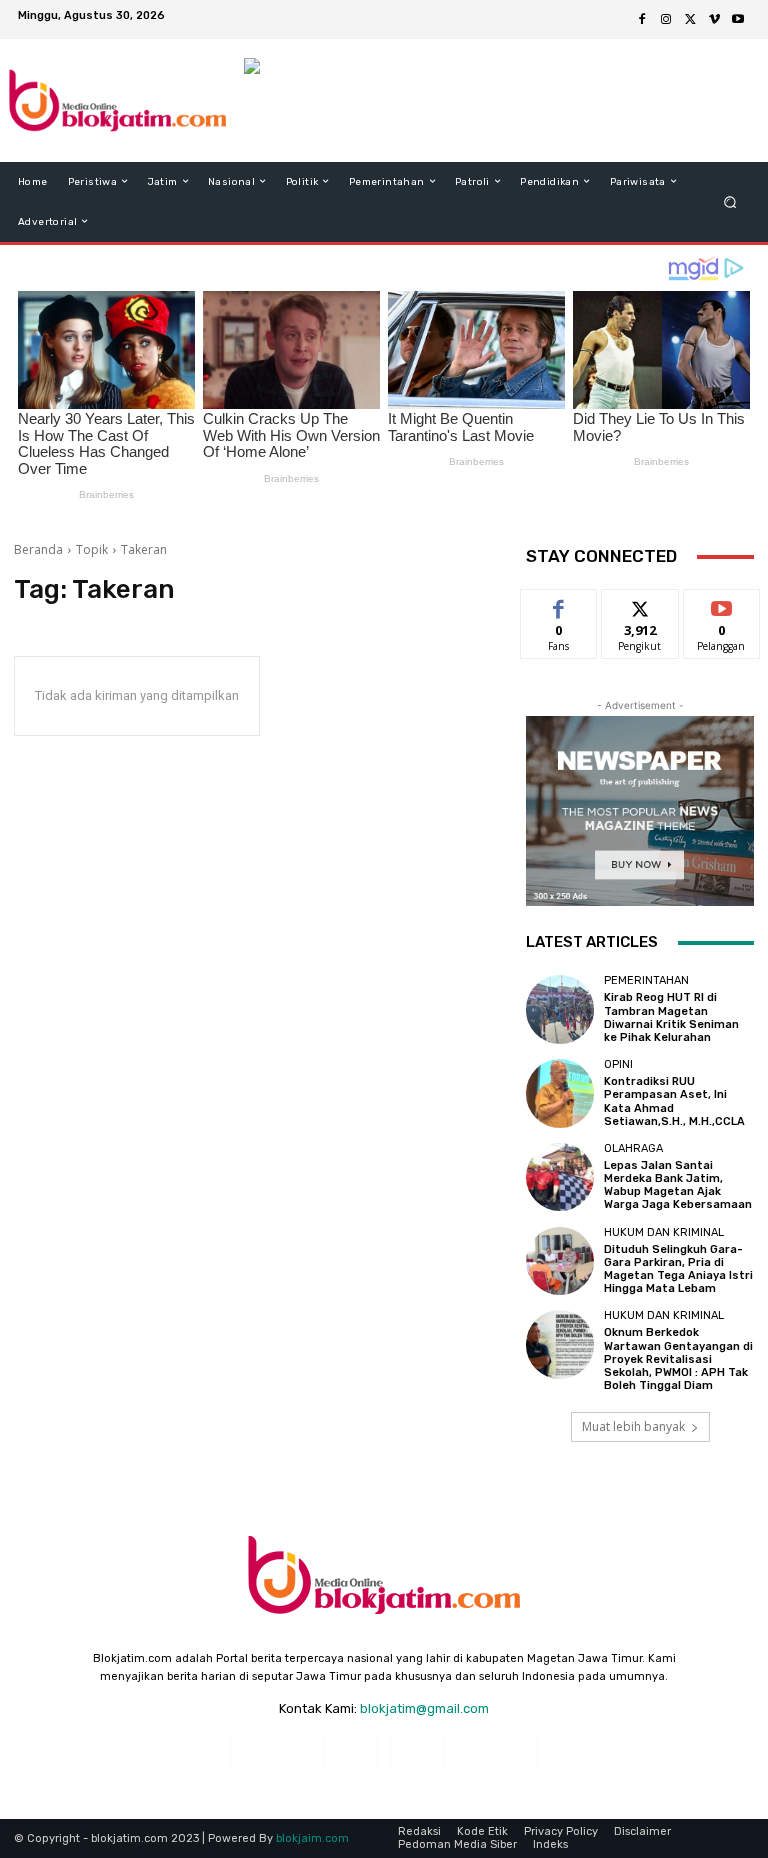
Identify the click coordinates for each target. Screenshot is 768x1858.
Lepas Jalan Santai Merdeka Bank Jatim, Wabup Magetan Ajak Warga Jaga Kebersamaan (678, 1185)
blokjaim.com (312, 1838)
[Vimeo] (714, 20)
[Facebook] (642, 20)
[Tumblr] (463, 1752)
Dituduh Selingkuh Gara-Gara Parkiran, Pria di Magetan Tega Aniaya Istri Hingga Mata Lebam (678, 1269)
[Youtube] (738, 20)
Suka (559, 604)
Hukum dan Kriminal (664, 1232)
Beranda (38, 549)
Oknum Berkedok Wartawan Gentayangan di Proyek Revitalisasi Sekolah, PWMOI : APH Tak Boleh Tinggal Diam (678, 1359)
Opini (618, 1064)
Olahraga (633, 1148)
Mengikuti (640, 604)
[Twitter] (690, 20)
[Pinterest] (410, 1752)
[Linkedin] (357, 1752)
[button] (730, 201)
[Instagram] (666, 20)
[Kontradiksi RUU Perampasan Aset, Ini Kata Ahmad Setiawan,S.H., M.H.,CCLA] (560, 1093)
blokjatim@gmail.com (424, 1708)
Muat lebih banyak (633, 1426)
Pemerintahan (646, 980)
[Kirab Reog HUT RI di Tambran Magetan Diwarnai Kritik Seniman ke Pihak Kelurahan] (560, 1009)
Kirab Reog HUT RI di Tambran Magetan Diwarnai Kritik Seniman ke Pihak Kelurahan (671, 1017)
